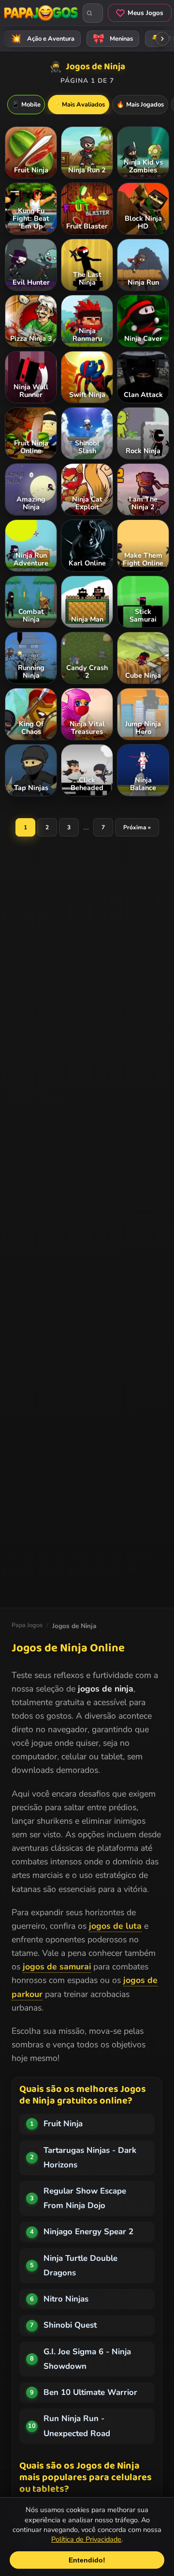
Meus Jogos (145, 13)
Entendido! (87, 2560)
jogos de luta (115, 1926)
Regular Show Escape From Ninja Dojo (85, 2198)
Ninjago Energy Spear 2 (88, 2232)
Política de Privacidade (86, 2539)
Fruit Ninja (63, 2124)
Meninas (113, 39)
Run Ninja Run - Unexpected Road (77, 2426)
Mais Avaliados (79, 105)
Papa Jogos (27, 1625)
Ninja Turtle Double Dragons (80, 2265)
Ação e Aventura (43, 39)
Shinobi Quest (70, 2325)
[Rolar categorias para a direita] (162, 39)
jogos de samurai (57, 1966)
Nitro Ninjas (66, 2299)
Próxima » (137, 827)
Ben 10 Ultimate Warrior (90, 2392)
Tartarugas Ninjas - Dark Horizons (90, 2157)
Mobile (26, 105)
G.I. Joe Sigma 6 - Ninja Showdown (87, 2359)
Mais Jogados (140, 105)
